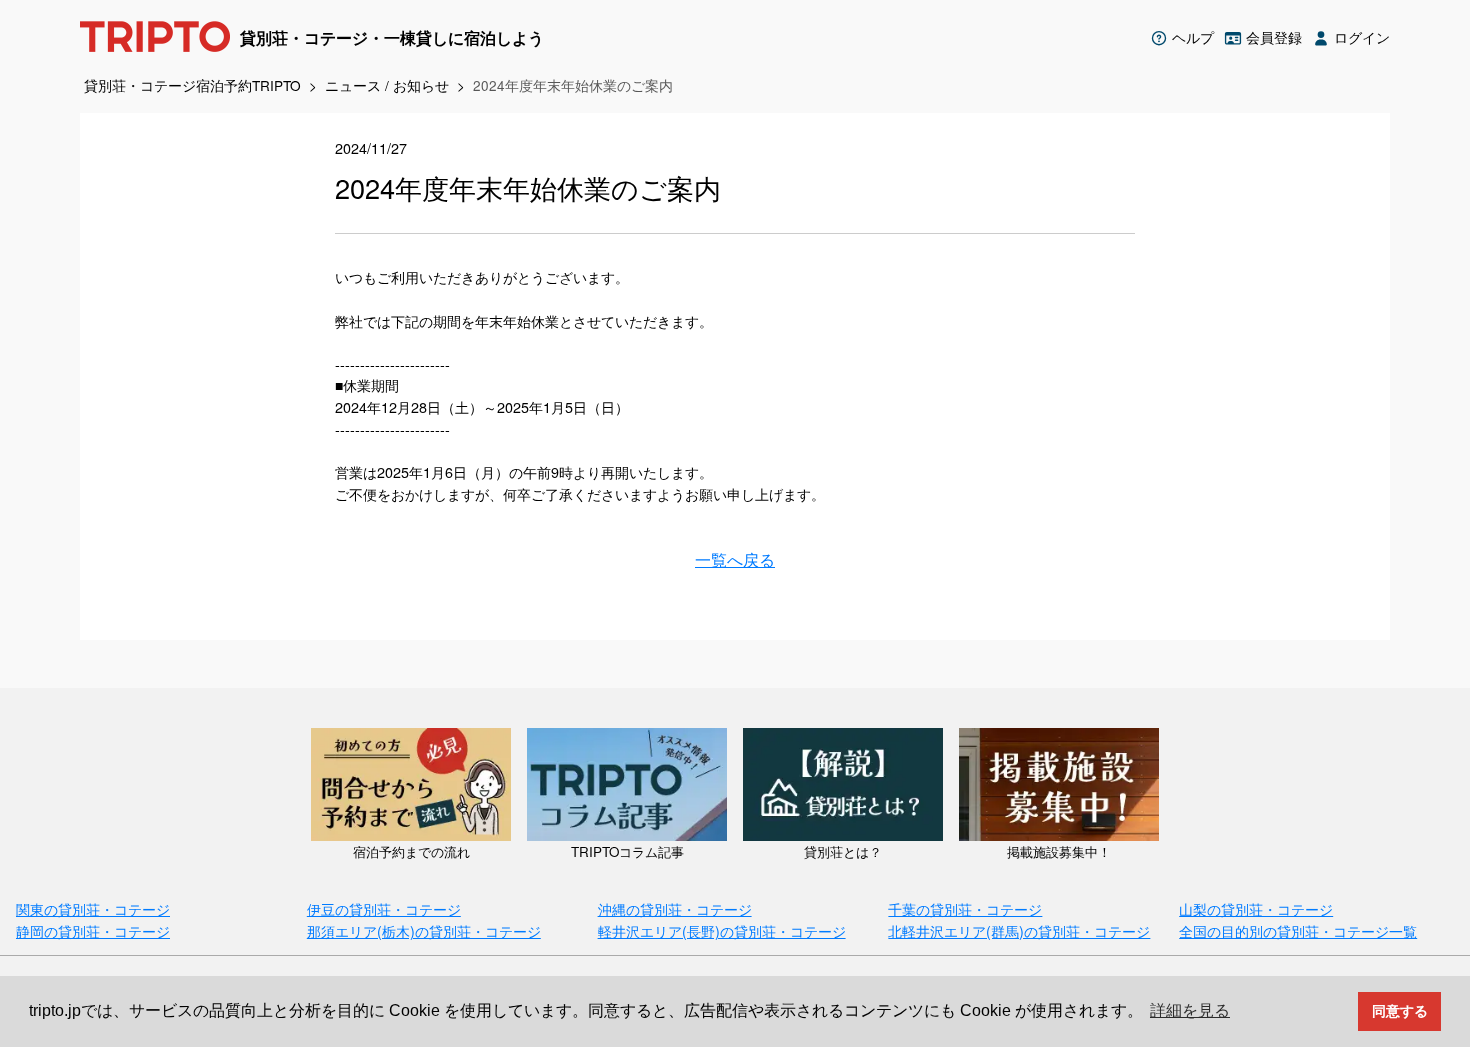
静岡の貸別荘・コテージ (93, 930)
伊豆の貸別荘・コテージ (384, 908)
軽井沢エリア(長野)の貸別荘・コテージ (722, 930)
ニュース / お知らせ (387, 85)
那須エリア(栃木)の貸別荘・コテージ (424, 930)
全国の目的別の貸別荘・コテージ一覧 (1298, 930)
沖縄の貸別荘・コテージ (675, 908)
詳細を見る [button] (1190, 1010)
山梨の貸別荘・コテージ (1256, 908)
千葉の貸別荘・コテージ (965, 908)
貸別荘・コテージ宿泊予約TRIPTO (192, 85)
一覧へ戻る (735, 560)
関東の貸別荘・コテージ (93, 908)
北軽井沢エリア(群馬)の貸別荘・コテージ (1019, 930)
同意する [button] (1400, 1011)
